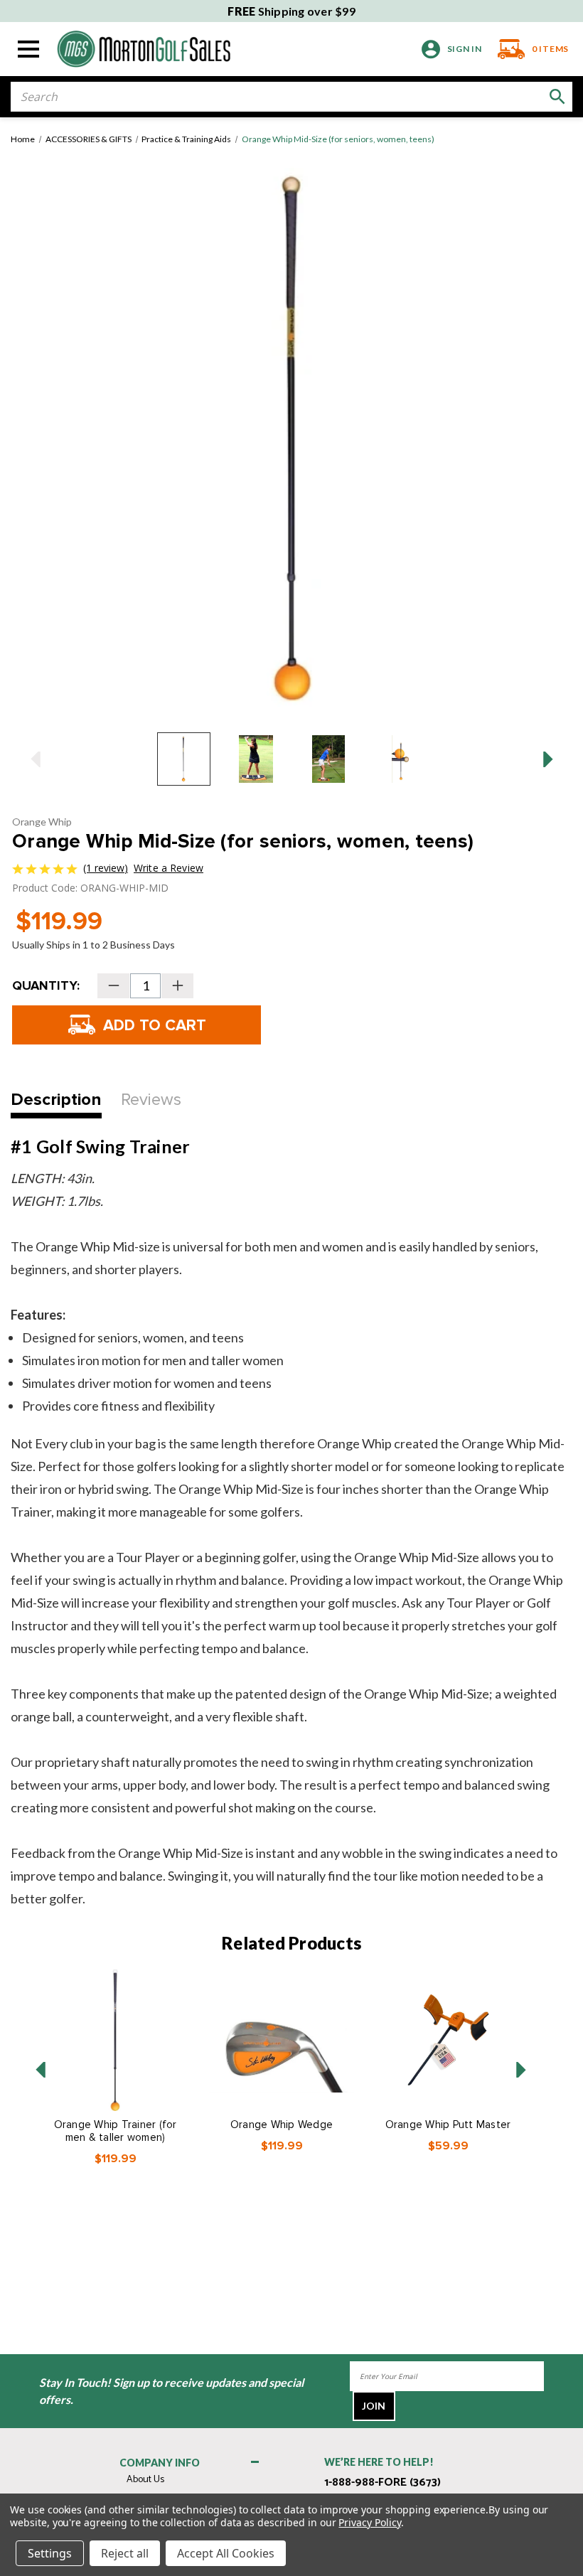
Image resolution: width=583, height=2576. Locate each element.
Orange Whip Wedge (282, 2125)
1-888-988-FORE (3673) (383, 2483)
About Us (145, 2480)
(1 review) (106, 868)
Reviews (151, 1100)
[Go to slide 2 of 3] (521, 2070)
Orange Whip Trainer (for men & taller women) (116, 2131)
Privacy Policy (369, 2522)
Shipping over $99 (291, 11)
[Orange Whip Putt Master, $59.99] (448, 2040)
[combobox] (291, 97)
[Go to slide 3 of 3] (41, 2070)
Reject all (125, 2553)
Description (56, 1100)
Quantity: (46, 985)
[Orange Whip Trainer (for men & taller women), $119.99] (115, 2040)
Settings (50, 2553)
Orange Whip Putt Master (448, 2125)
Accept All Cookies (226, 2553)
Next (548, 759)
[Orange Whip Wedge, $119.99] (282, 2040)
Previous (35, 759)
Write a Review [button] (169, 868)
